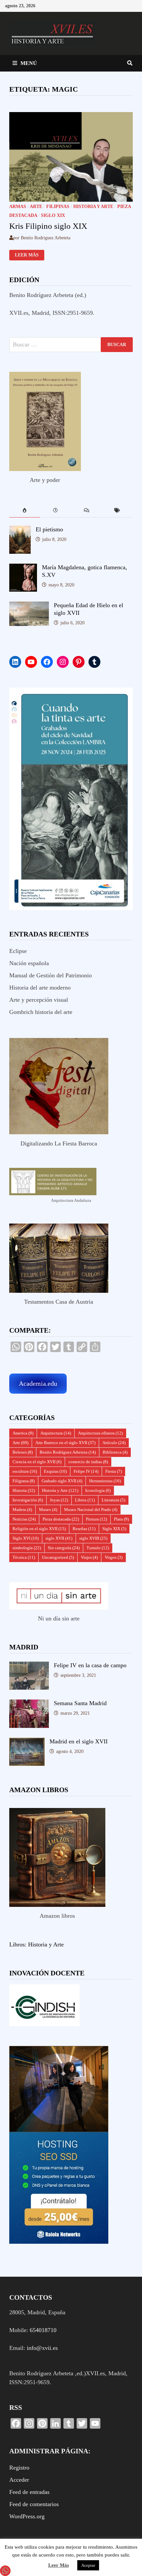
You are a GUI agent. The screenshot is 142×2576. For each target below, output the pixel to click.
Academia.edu (38, 1383)
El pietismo (49, 529)
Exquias (55, 1471)
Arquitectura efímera (100, 1433)
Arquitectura (56, 1433)
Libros (85, 1500)
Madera (22, 1510)
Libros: (18, 1944)
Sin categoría (64, 1548)
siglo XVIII (93, 1538)
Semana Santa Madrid (80, 1703)
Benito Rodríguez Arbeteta (68, 1452)
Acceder (19, 2480)
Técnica (24, 1557)
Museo (48, 1510)
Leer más (27, 255)
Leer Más (59, 2565)
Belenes (23, 1452)
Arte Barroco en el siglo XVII (65, 1443)
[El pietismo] (20, 530)
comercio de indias (88, 1462)
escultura (25, 1471)
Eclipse (18, 951)
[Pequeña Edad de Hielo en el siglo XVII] (29, 606)
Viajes (89, 1557)
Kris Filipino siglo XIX (48, 226)
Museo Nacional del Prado (91, 1510)
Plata (121, 1519)
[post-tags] (118, 511)
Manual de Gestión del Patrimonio (51, 975)
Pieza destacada (61, 1519)
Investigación (28, 1500)
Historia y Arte (93, 207)
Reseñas (84, 1529)
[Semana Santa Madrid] (29, 1704)
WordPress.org (27, 2516)
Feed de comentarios (34, 2504)
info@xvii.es (42, 2348)
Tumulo (98, 1548)
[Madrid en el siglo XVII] (27, 1742)
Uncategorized (58, 1557)
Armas (18, 207)
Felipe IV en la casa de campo (90, 1665)
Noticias (24, 1519)
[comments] (87, 511)
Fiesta (114, 1471)
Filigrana (24, 1481)
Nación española (29, 963)
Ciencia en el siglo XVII (37, 1462)
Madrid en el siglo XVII (79, 1741)
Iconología (98, 1490)
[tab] (25, 511)
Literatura (113, 1500)
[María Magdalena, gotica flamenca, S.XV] (23, 568)
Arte (36, 207)
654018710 (43, 2330)
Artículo (114, 1443)
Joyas (59, 1500)
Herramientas (105, 1481)
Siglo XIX (53, 215)
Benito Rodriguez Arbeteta (46, 238)
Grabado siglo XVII (62, 1481)
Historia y (40, 1944)
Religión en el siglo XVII (39, 1529)
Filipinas (58, 207)
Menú (29, 63)
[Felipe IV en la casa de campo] (29, 1666)
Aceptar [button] (88, 2565)
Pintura (96, 1519)
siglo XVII (59, 1538)
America (23, 1433)
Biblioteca (115, 1452)
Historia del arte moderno (40, 988)
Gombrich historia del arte (41, 1012)
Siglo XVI (26, 1538)
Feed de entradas (29, 2492)
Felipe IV (86, 1471)
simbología (27, 1548)
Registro (19, 2468)
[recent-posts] (55, 511)
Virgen (114, 1557)
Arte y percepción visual (39, 1000)
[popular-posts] (25, 511)
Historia (24, 1490)
